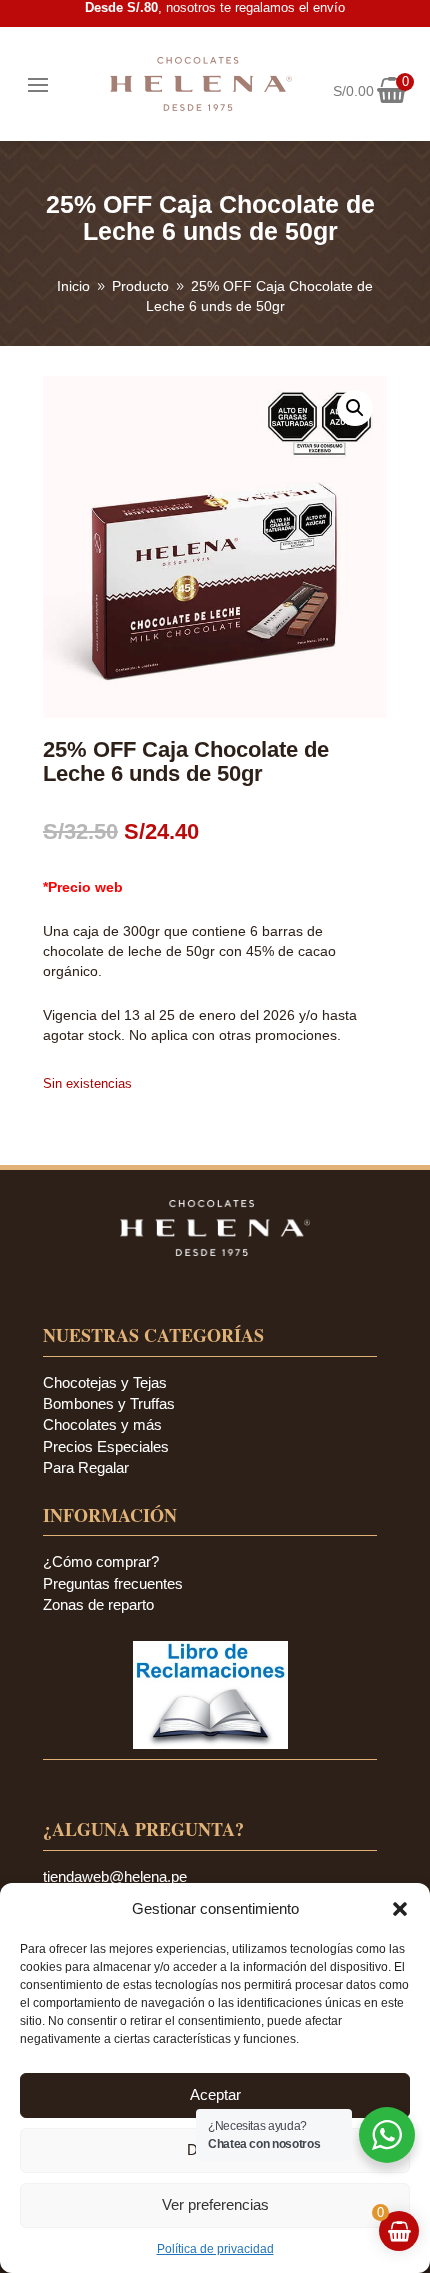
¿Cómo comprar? (101, 1561)
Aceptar (215, 2094)
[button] (400, 1909)
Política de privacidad (215, 2249)
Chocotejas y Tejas (105, 1382)
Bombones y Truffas (109, 1403)
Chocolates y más (102, 1424)
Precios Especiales (106, 1446)
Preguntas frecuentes (113, 1583)
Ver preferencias (215, 2204)
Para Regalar (86, 1467)
